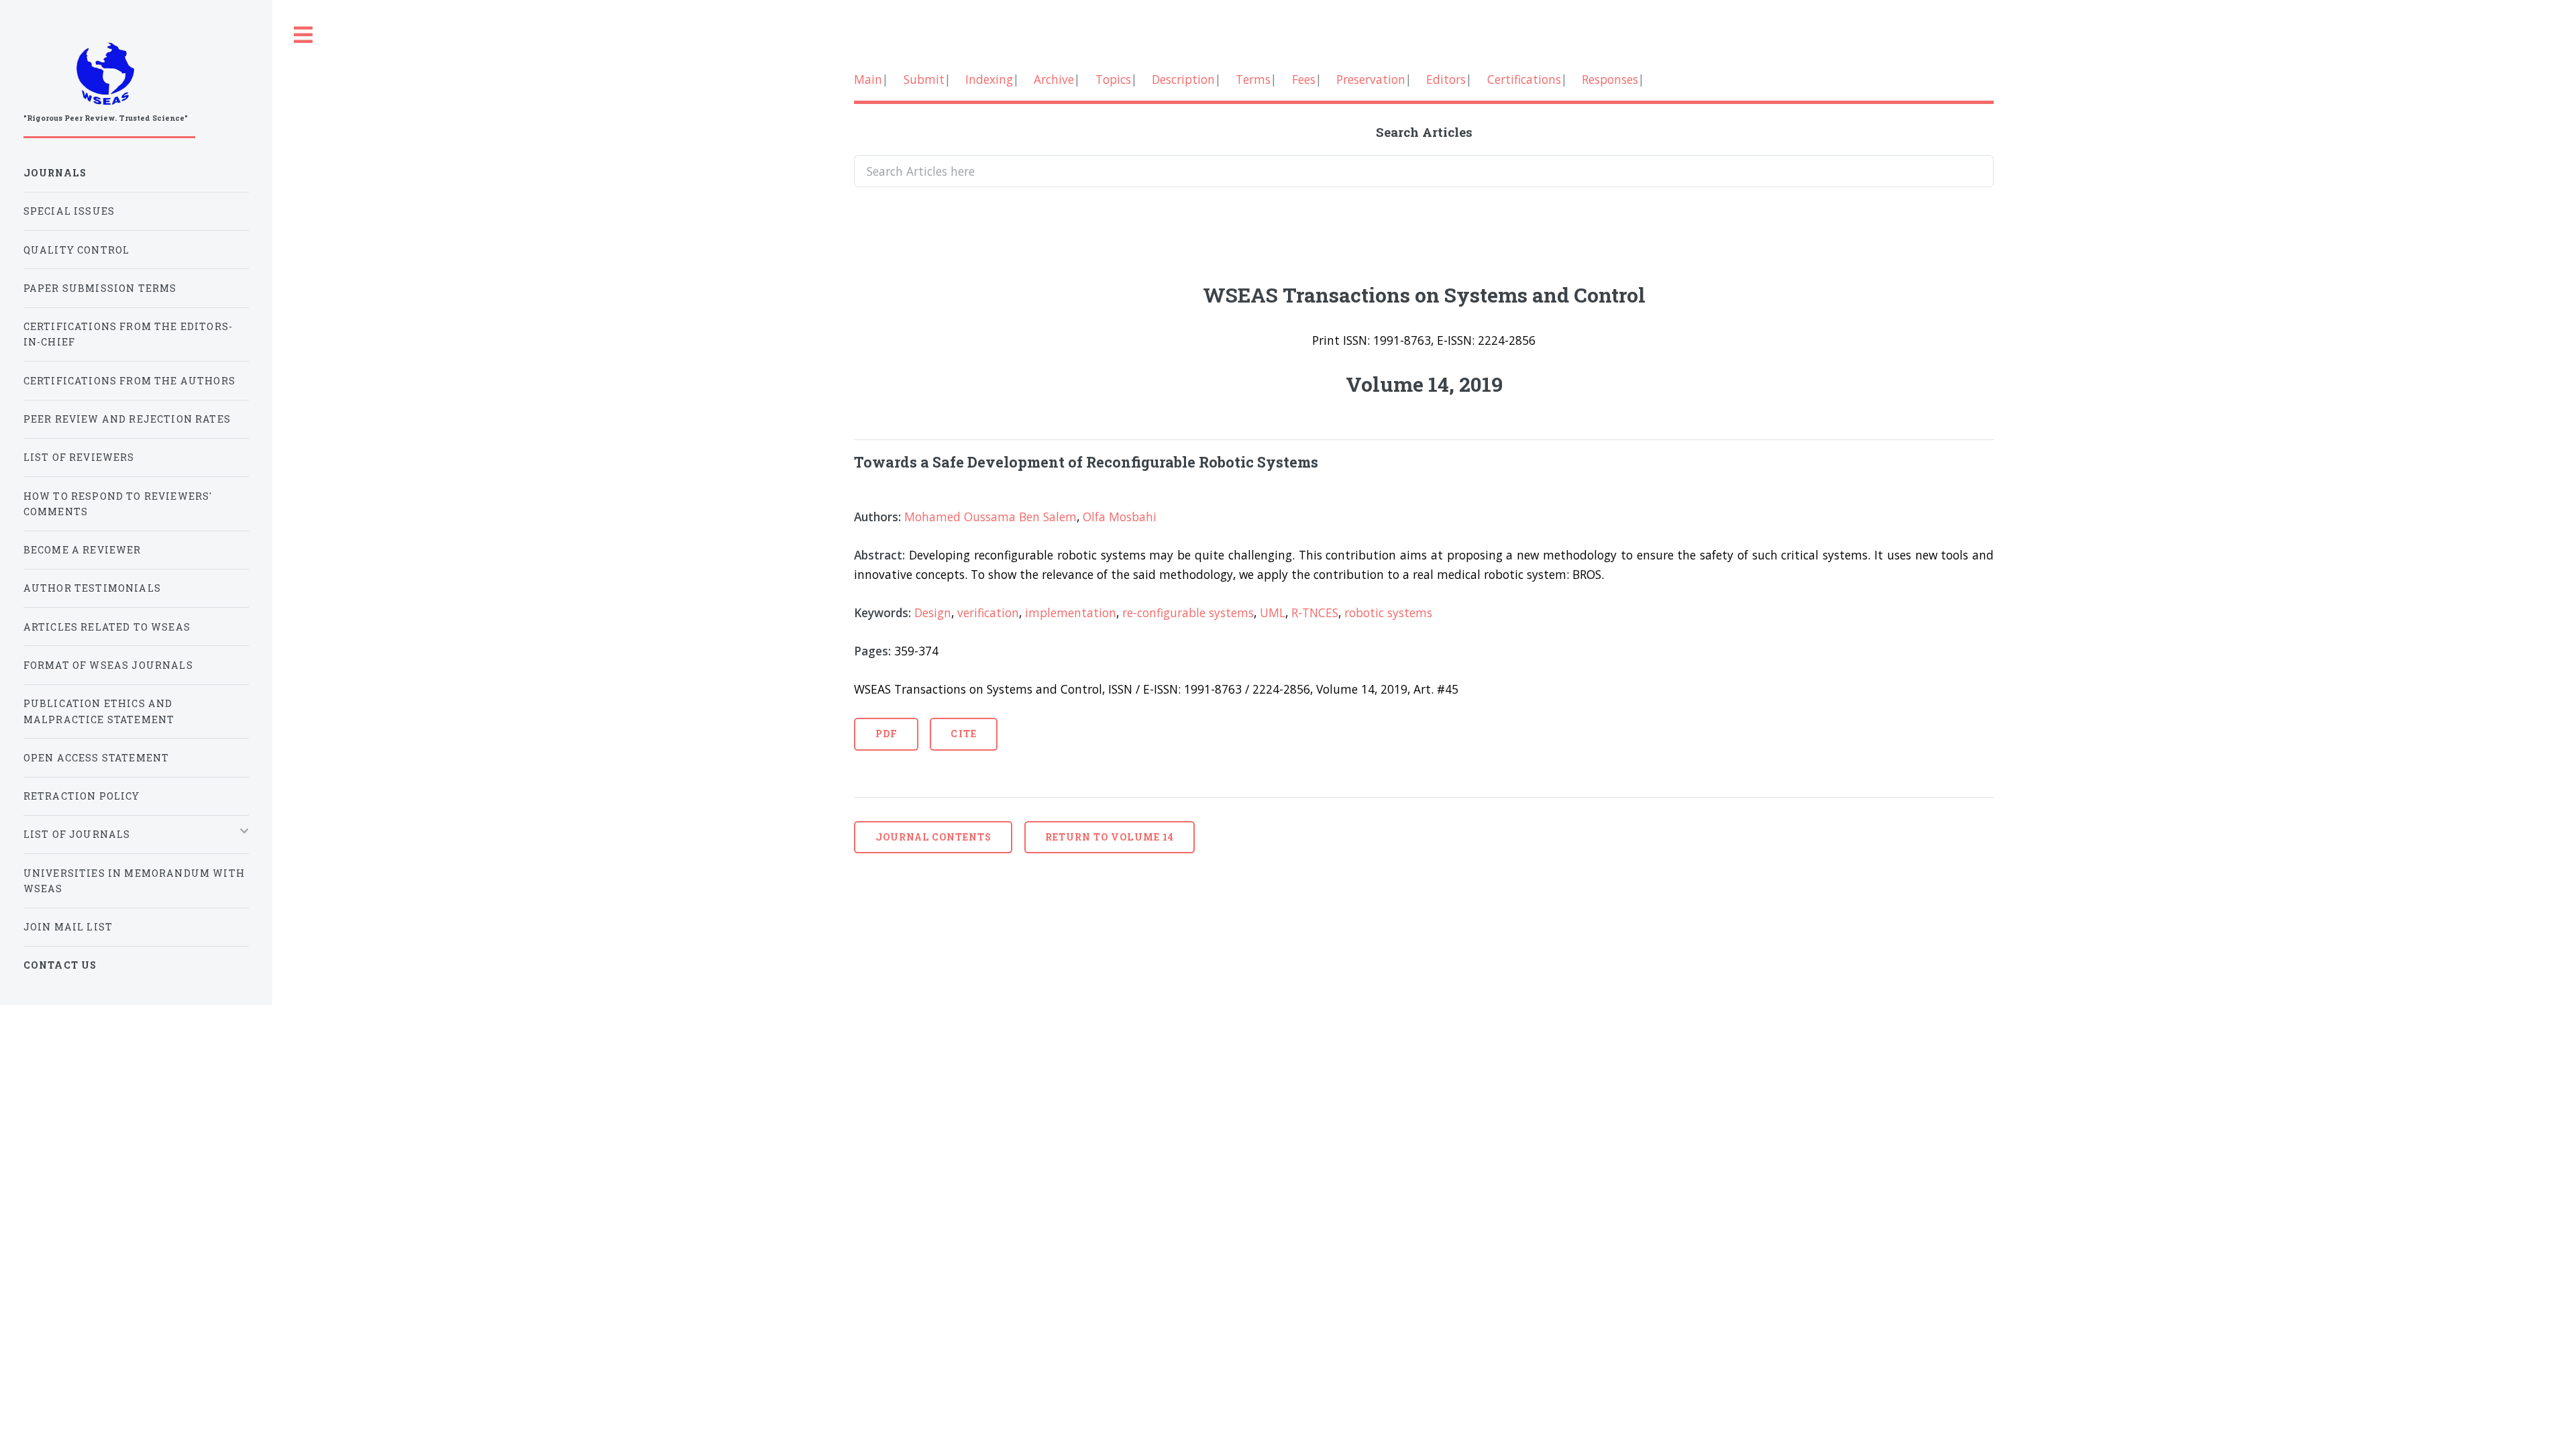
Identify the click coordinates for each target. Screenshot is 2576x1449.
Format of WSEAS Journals (108, 665)
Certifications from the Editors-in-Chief (128, 334)
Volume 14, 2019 (1424, 384)
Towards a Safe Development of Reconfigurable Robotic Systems (1086, 462)
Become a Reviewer (83, 550)
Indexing (989, 79)
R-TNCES (1315, 612)
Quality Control (77, 250)
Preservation (1371, 79)
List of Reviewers (79, 457)
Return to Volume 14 (1110, 837)
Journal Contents (934, 837)
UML (1273, 612)
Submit (924, 79)
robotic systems (1388, 612)
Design (933, 612)
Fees (1304, 79)
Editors (1446, 79)
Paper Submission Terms (100, 288)
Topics (1113, 79)
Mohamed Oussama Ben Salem (990, 517)
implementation (1071, 612)
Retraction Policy (82, 796)
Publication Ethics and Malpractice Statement (99, 711)
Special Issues (69, 211)
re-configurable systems (1188, 612)
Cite (963, 734)
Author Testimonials (92, 588)
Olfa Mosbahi (1120, 517)
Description (1183, 79)
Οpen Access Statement (97, 758)
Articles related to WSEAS (107, 627)
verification (988, 612)
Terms (1253, 79)
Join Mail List (68, 927)
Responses (1610, 79)
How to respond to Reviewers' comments (118, 504)
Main (868, 79)
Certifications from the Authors (129, 381)
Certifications (1524, 79)
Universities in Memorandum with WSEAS (134, 881)
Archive (1054, 79)
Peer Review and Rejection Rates (127, 419)
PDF (887, 734)
